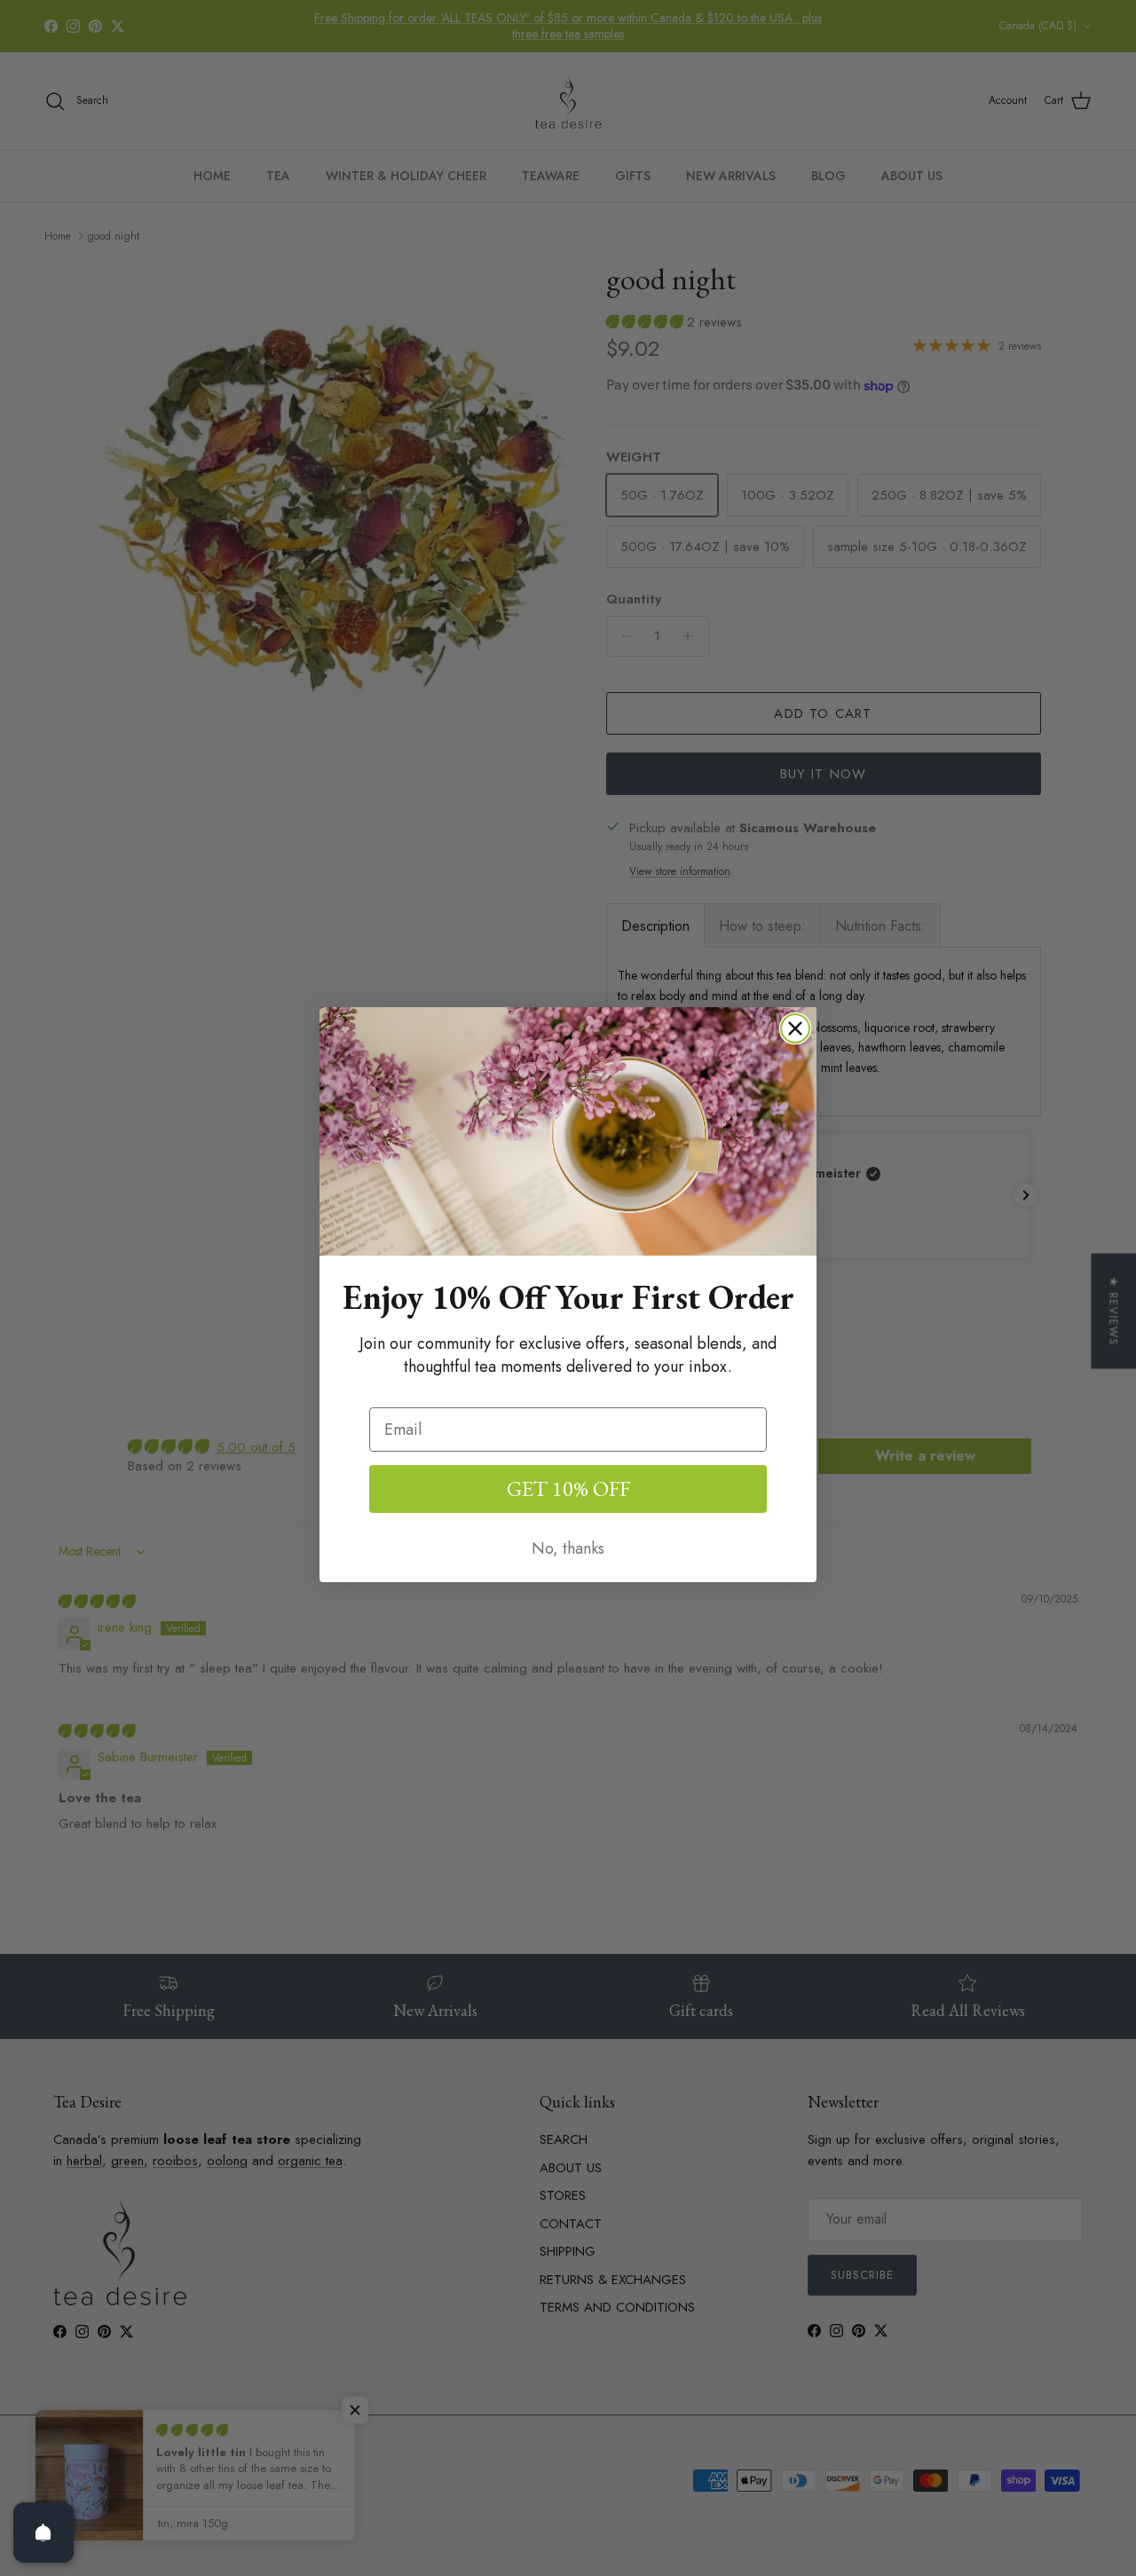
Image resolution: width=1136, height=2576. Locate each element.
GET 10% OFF (568, 1489)
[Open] (43, 2533)
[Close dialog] (795, 1028)
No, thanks (568, 1548)
